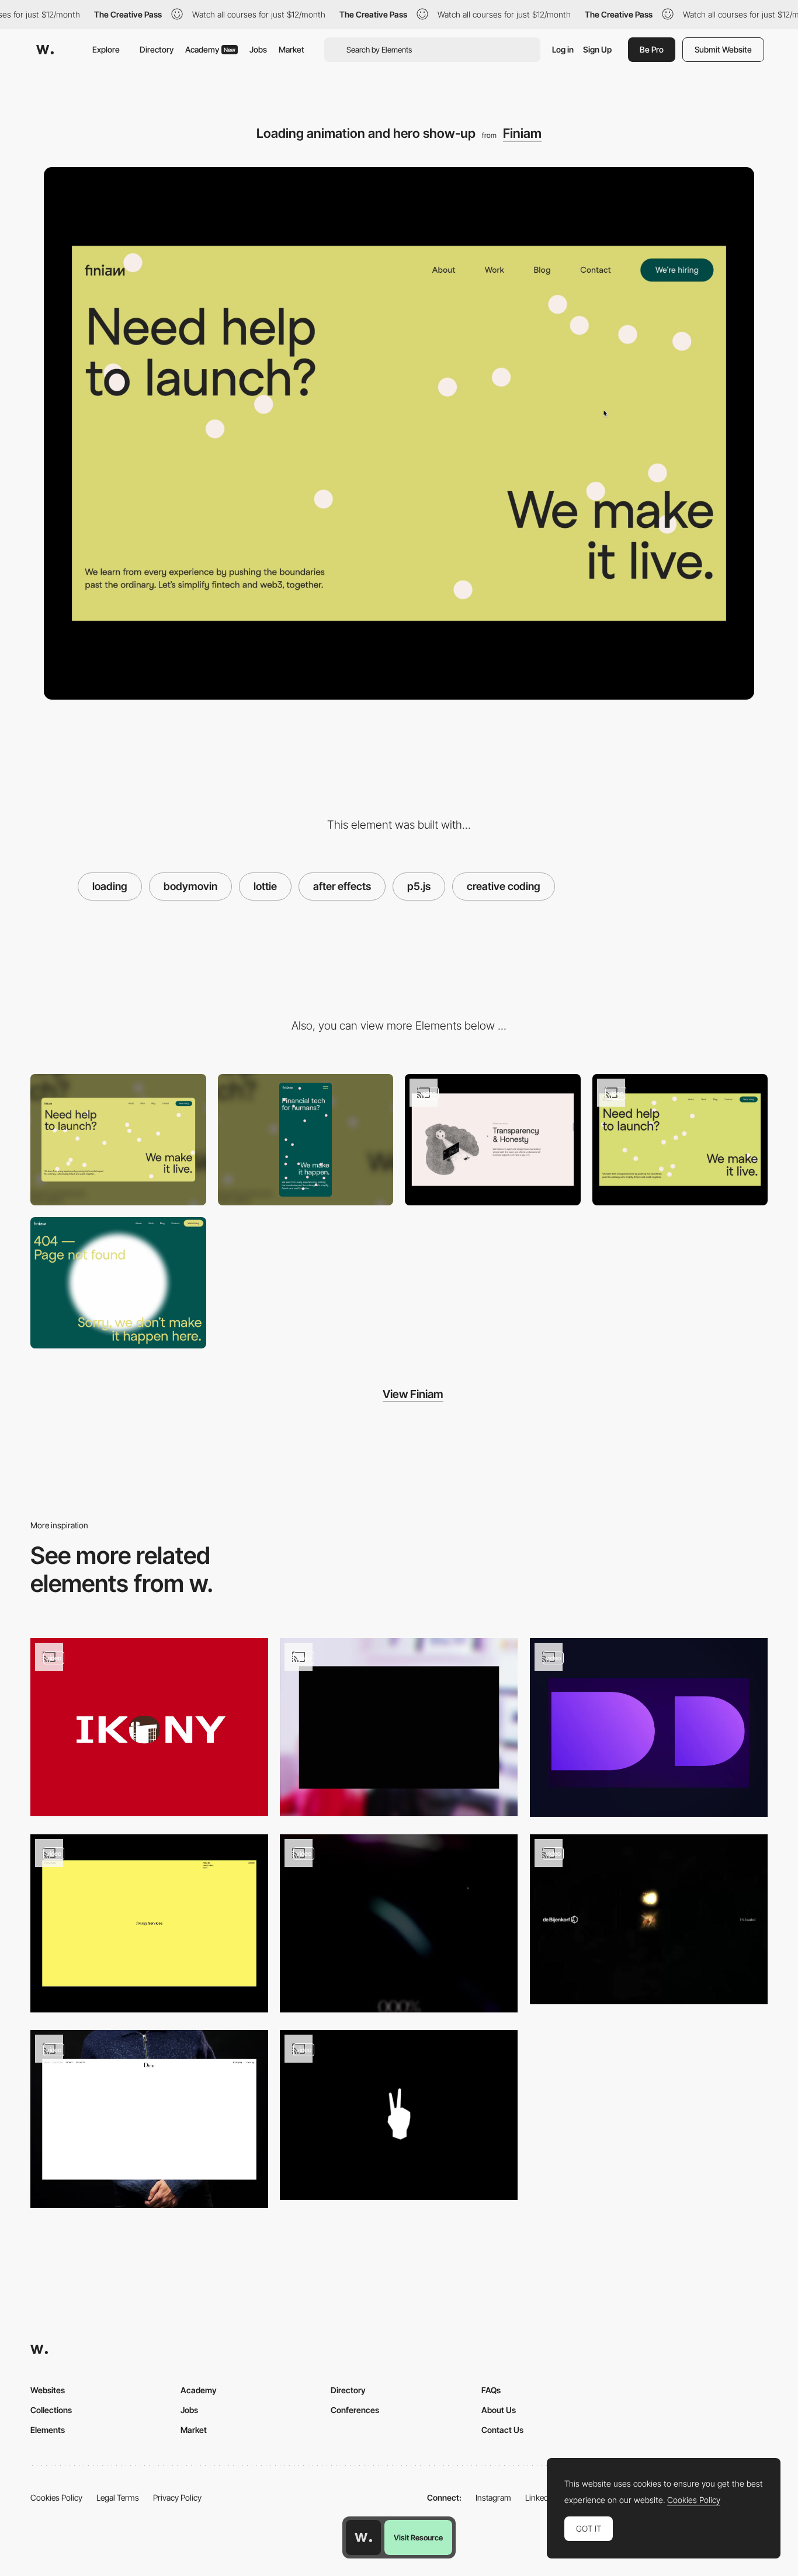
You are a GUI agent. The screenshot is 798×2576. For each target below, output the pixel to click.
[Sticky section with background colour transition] (493, 1140)
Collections (51, 2410)
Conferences (355, 2410)
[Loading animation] (399, 1727)
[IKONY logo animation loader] (149, 1727)
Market (292, 49)
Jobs (258, 49)
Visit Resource (418, 2537)
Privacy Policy (177, 2497)
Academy (210, 49)
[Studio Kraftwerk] (399, 2115)
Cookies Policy (56, 2497)
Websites (48, 2390)
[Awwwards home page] (363, 2537)
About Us (499, 2410)
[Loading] (399, 1923)
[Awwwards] (45, 50)
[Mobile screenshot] (306, 1140)
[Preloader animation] (149, 1923)
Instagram (493, 2497)
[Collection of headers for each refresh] (680, 1140)
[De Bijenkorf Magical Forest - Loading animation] (649, 1919)
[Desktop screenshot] (118, 1140)
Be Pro (652, 49)
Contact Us (502, 2430)
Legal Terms (118, 2497)
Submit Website (723, 49)
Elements (48, 2430)
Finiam (522, 133)
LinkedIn (540, 2497)
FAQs (491, 2390)
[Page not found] (118, 1283)
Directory (157, 49)
